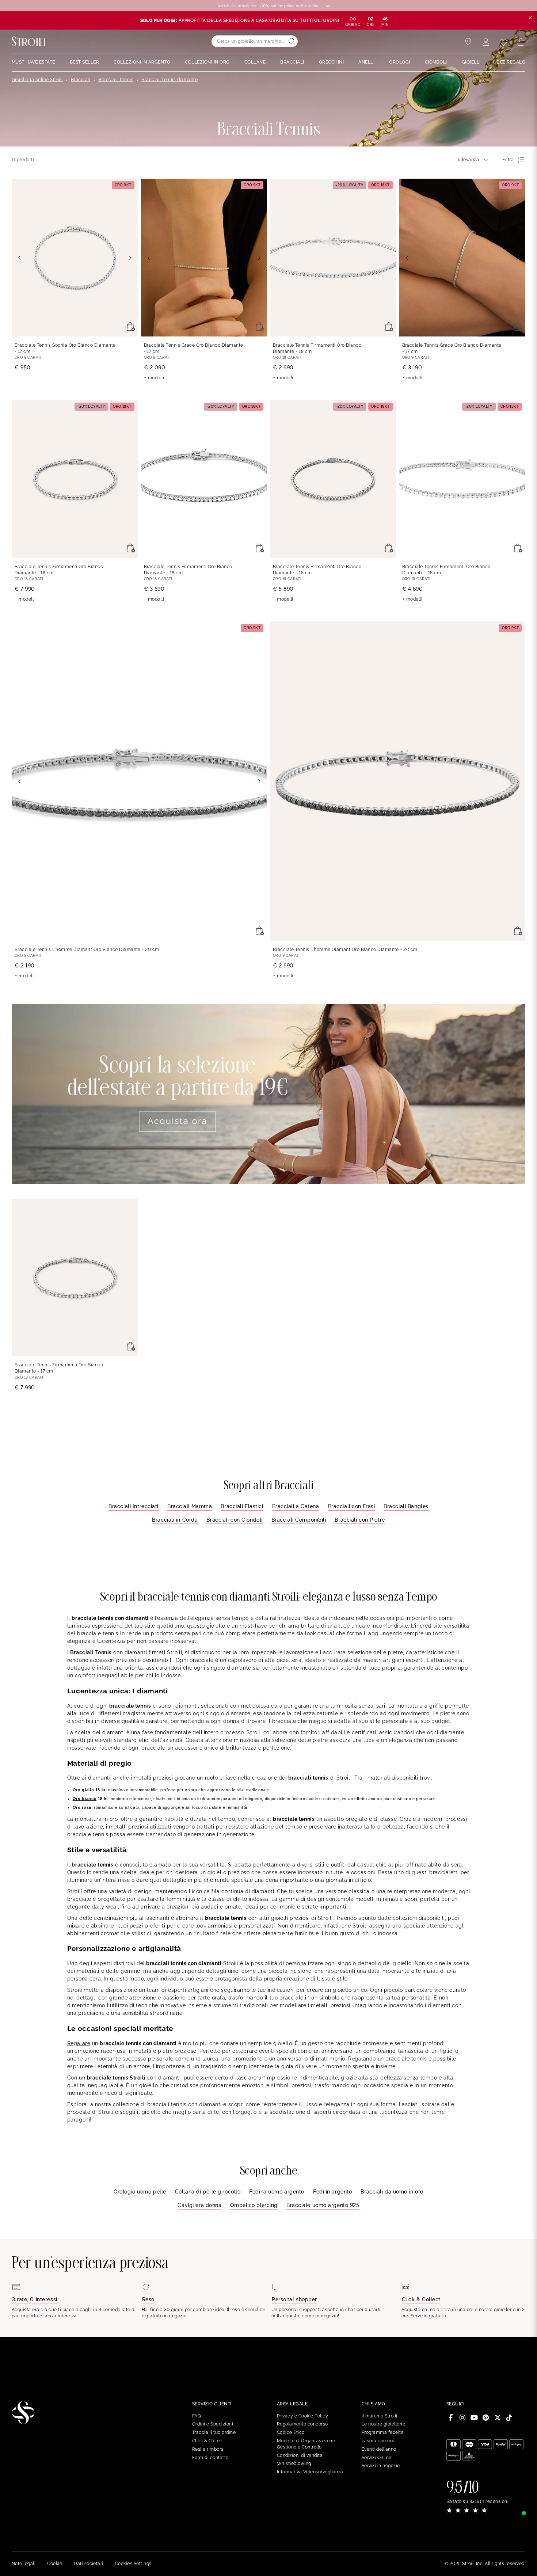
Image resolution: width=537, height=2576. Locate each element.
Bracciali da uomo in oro (392, 2192)
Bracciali (81, 80)
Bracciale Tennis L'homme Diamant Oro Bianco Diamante (87, 950)
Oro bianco (85, 1799)
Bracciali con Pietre (360, 1520)
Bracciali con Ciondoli (234, 1520)
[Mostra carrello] (521, 42)
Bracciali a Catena (296, 1506)
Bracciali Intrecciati (134, 1506)
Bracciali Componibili (299, 1520)
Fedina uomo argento (277, 2192)
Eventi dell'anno (379, 2449)
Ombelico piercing (254, 2205)
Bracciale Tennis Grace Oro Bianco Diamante (194, 348)
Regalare (79, 2043)
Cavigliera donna (199, 2205)
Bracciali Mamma (190, 1506)
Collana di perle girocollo (208, 2192)
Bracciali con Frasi (352, 1506)
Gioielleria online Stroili (37, 80)
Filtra (508, 160)
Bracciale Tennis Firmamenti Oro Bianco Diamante (317, 348)
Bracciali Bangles (406, 1506)
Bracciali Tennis (116, 80)
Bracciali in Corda (175, 1520)
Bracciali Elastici (242, 1506)
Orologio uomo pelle (140, 2192)
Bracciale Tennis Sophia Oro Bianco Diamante (65, 348)
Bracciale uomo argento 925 (323, 2205)
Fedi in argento (332, 2192)
